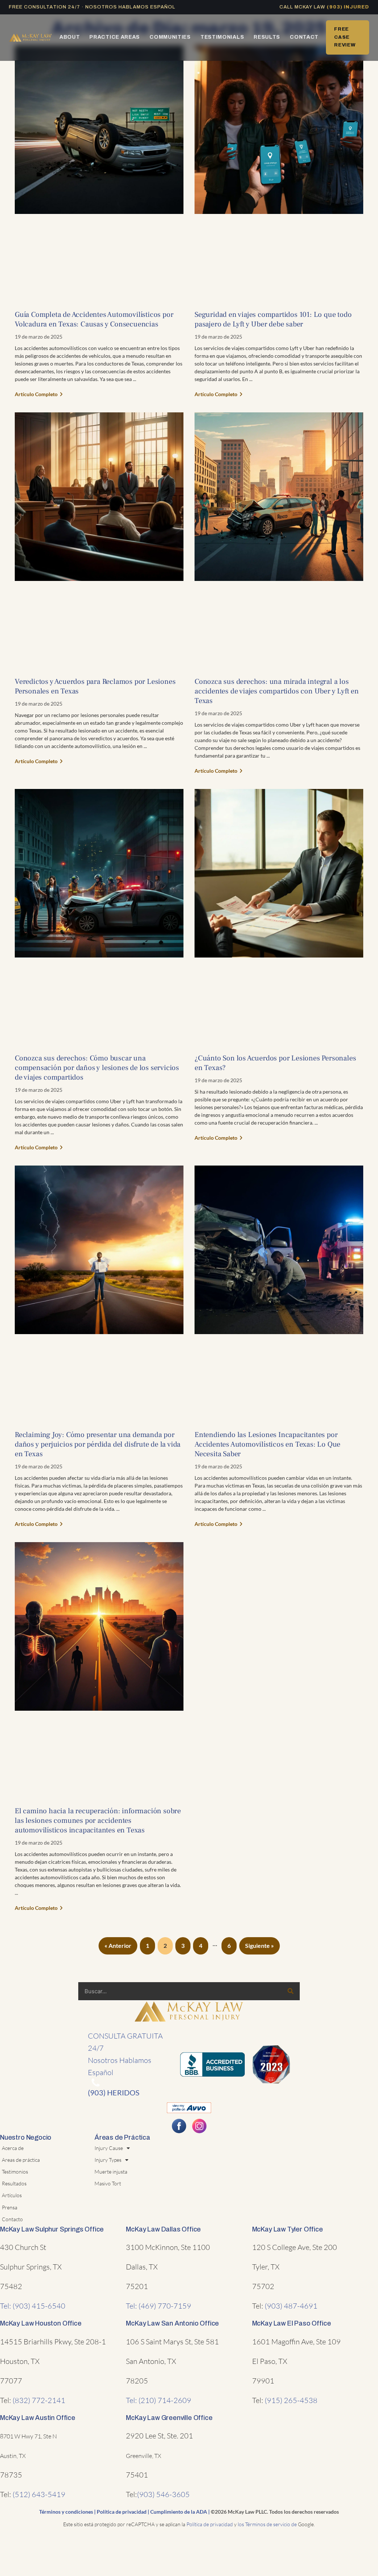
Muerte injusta (111, 2172)
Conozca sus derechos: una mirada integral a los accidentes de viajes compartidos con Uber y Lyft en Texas (277, 691)
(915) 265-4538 (291, 2400)
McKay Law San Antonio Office (172, 2323)
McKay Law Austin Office (38, 2418)
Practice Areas (115, 37)
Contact (304, 37)
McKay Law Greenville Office (169, 2418)
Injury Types (108, 2160)
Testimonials (222, 37)
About (70, 37)
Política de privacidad (122, 2512)
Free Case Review (345, 37)
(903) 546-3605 (163, 2494)
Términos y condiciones (66, 2512)
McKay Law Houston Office (41, 2323)
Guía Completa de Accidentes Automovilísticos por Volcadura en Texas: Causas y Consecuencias (94, 319)
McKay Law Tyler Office (288, 2229)
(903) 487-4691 (291, 2306)
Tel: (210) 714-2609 (159, 2400)
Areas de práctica (21, 2160)
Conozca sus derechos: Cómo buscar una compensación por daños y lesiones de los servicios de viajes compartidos (97, 1068)
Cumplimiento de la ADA (179, 2512)
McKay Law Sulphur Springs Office (52, 2229)
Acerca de (13, 2148)
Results (267, 37)
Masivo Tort (108, 2183)
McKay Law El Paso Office (292, 2323)
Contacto (12, 2219)
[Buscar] (291, 1991)
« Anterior (118, 1945)
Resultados (14, 2183)
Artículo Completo (37, 394)
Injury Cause (109, 2148)
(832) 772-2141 (39, 2400)
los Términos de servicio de (267, 2524)
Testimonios (15, 2172)
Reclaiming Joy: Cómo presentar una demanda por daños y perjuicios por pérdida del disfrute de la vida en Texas (98, 1444)
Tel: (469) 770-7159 (159, 2306)
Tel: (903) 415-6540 (33, 2306)
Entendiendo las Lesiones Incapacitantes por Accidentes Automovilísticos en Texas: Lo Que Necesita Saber (267, 1444)
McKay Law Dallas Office (163, 2229)
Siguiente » (260, 1945)
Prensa (10, 2207)
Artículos (12, 2195)
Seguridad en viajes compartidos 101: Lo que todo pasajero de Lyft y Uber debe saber (273, 319)
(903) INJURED (348, 7)
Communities (170, 37)
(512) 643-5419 (39, 2494)
